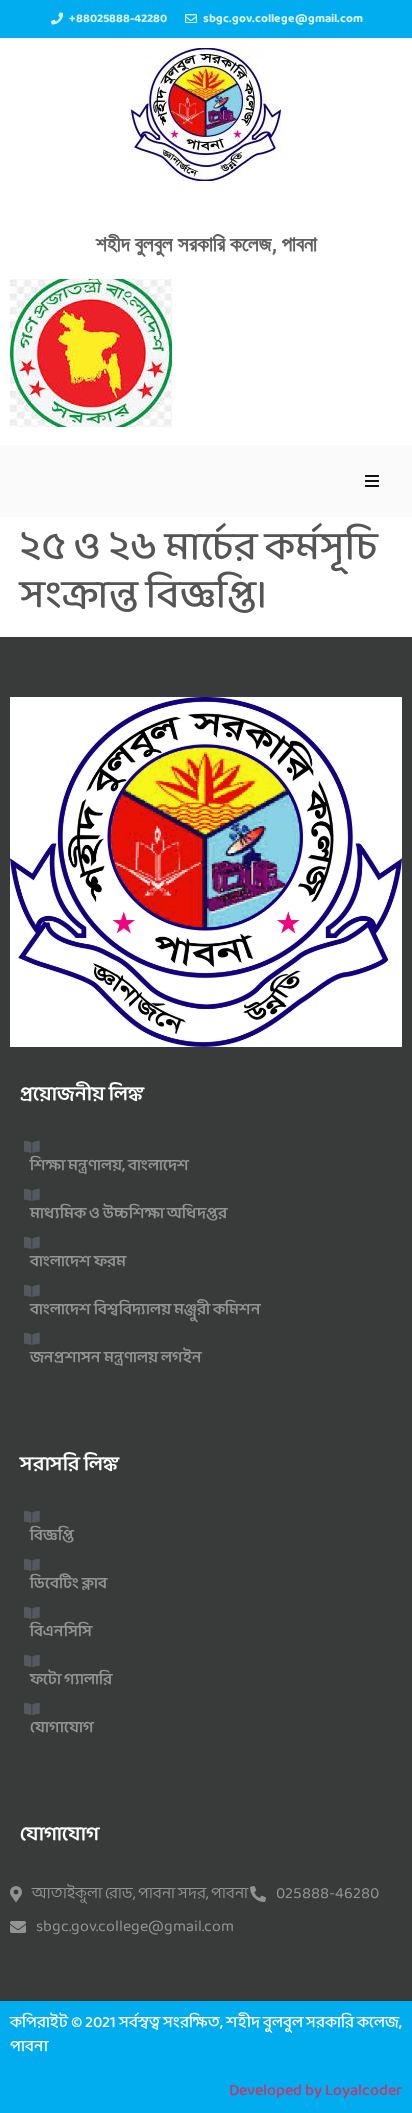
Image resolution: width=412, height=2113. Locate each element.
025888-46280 (327, 1894)
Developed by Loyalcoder (315, 2090)
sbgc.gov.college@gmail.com (135, 1927)
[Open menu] (372, 481)
